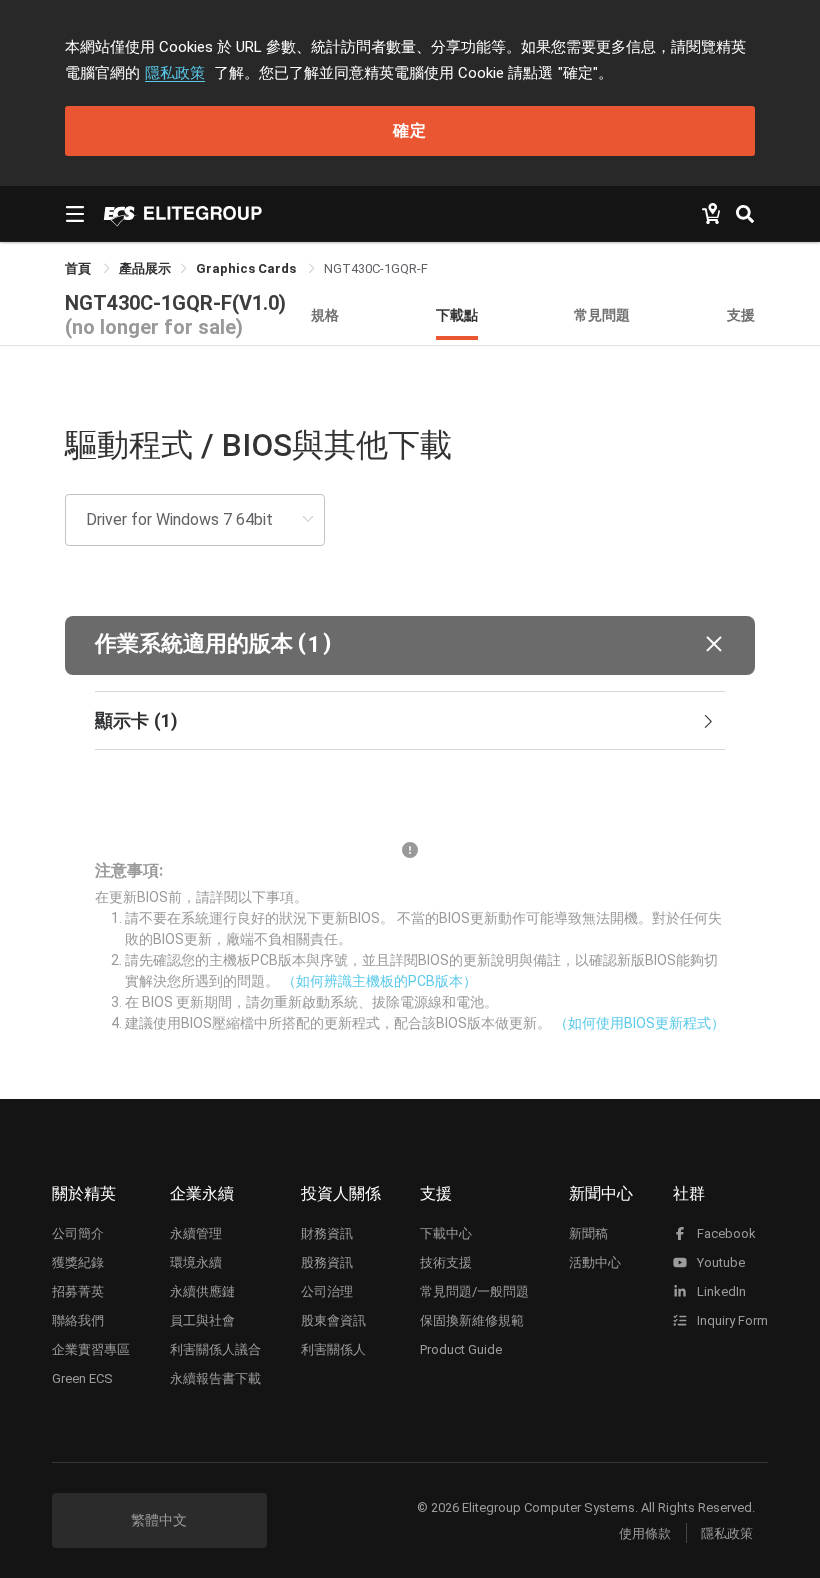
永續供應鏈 (202, 1291)
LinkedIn (720, 1291)
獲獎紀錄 (78, 1262)
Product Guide (461, 1349)
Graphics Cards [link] (247, 268)
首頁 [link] (79, 268)
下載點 (457, 314)
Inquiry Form (731, 1320)
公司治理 (327, 1291)
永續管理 (196, 1233)
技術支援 (446, 1262)
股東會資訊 (333, 1320)
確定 (410, 130)
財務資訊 (327, 1233)
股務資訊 (327, 1262)
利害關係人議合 (215, 1349)
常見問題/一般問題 (474, 1291)
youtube (719, 1262)
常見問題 (602, 314)
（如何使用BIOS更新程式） (639, 1023)
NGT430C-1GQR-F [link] (376, 268)
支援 (741, 314)
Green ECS (82, 1378)
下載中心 (446, 1233)
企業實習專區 (91, 1349)
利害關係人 (333, 1349)
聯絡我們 (78, 1320)
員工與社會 (202, 1320)
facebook (725, 1233)
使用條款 (645, 1533)
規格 (325, 314)
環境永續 (196, 1262)
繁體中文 (159, 1520)
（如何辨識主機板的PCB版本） (379, 981)
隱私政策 (175, 73)
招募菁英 (78, 1291)
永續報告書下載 (215, 1378)
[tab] (410, 721)
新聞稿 (588, 1233)
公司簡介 (78, 1233)
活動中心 (595, 1262)
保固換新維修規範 (472, 1320)
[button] (410, 645)
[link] (145, 268)
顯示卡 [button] (136, 720)
